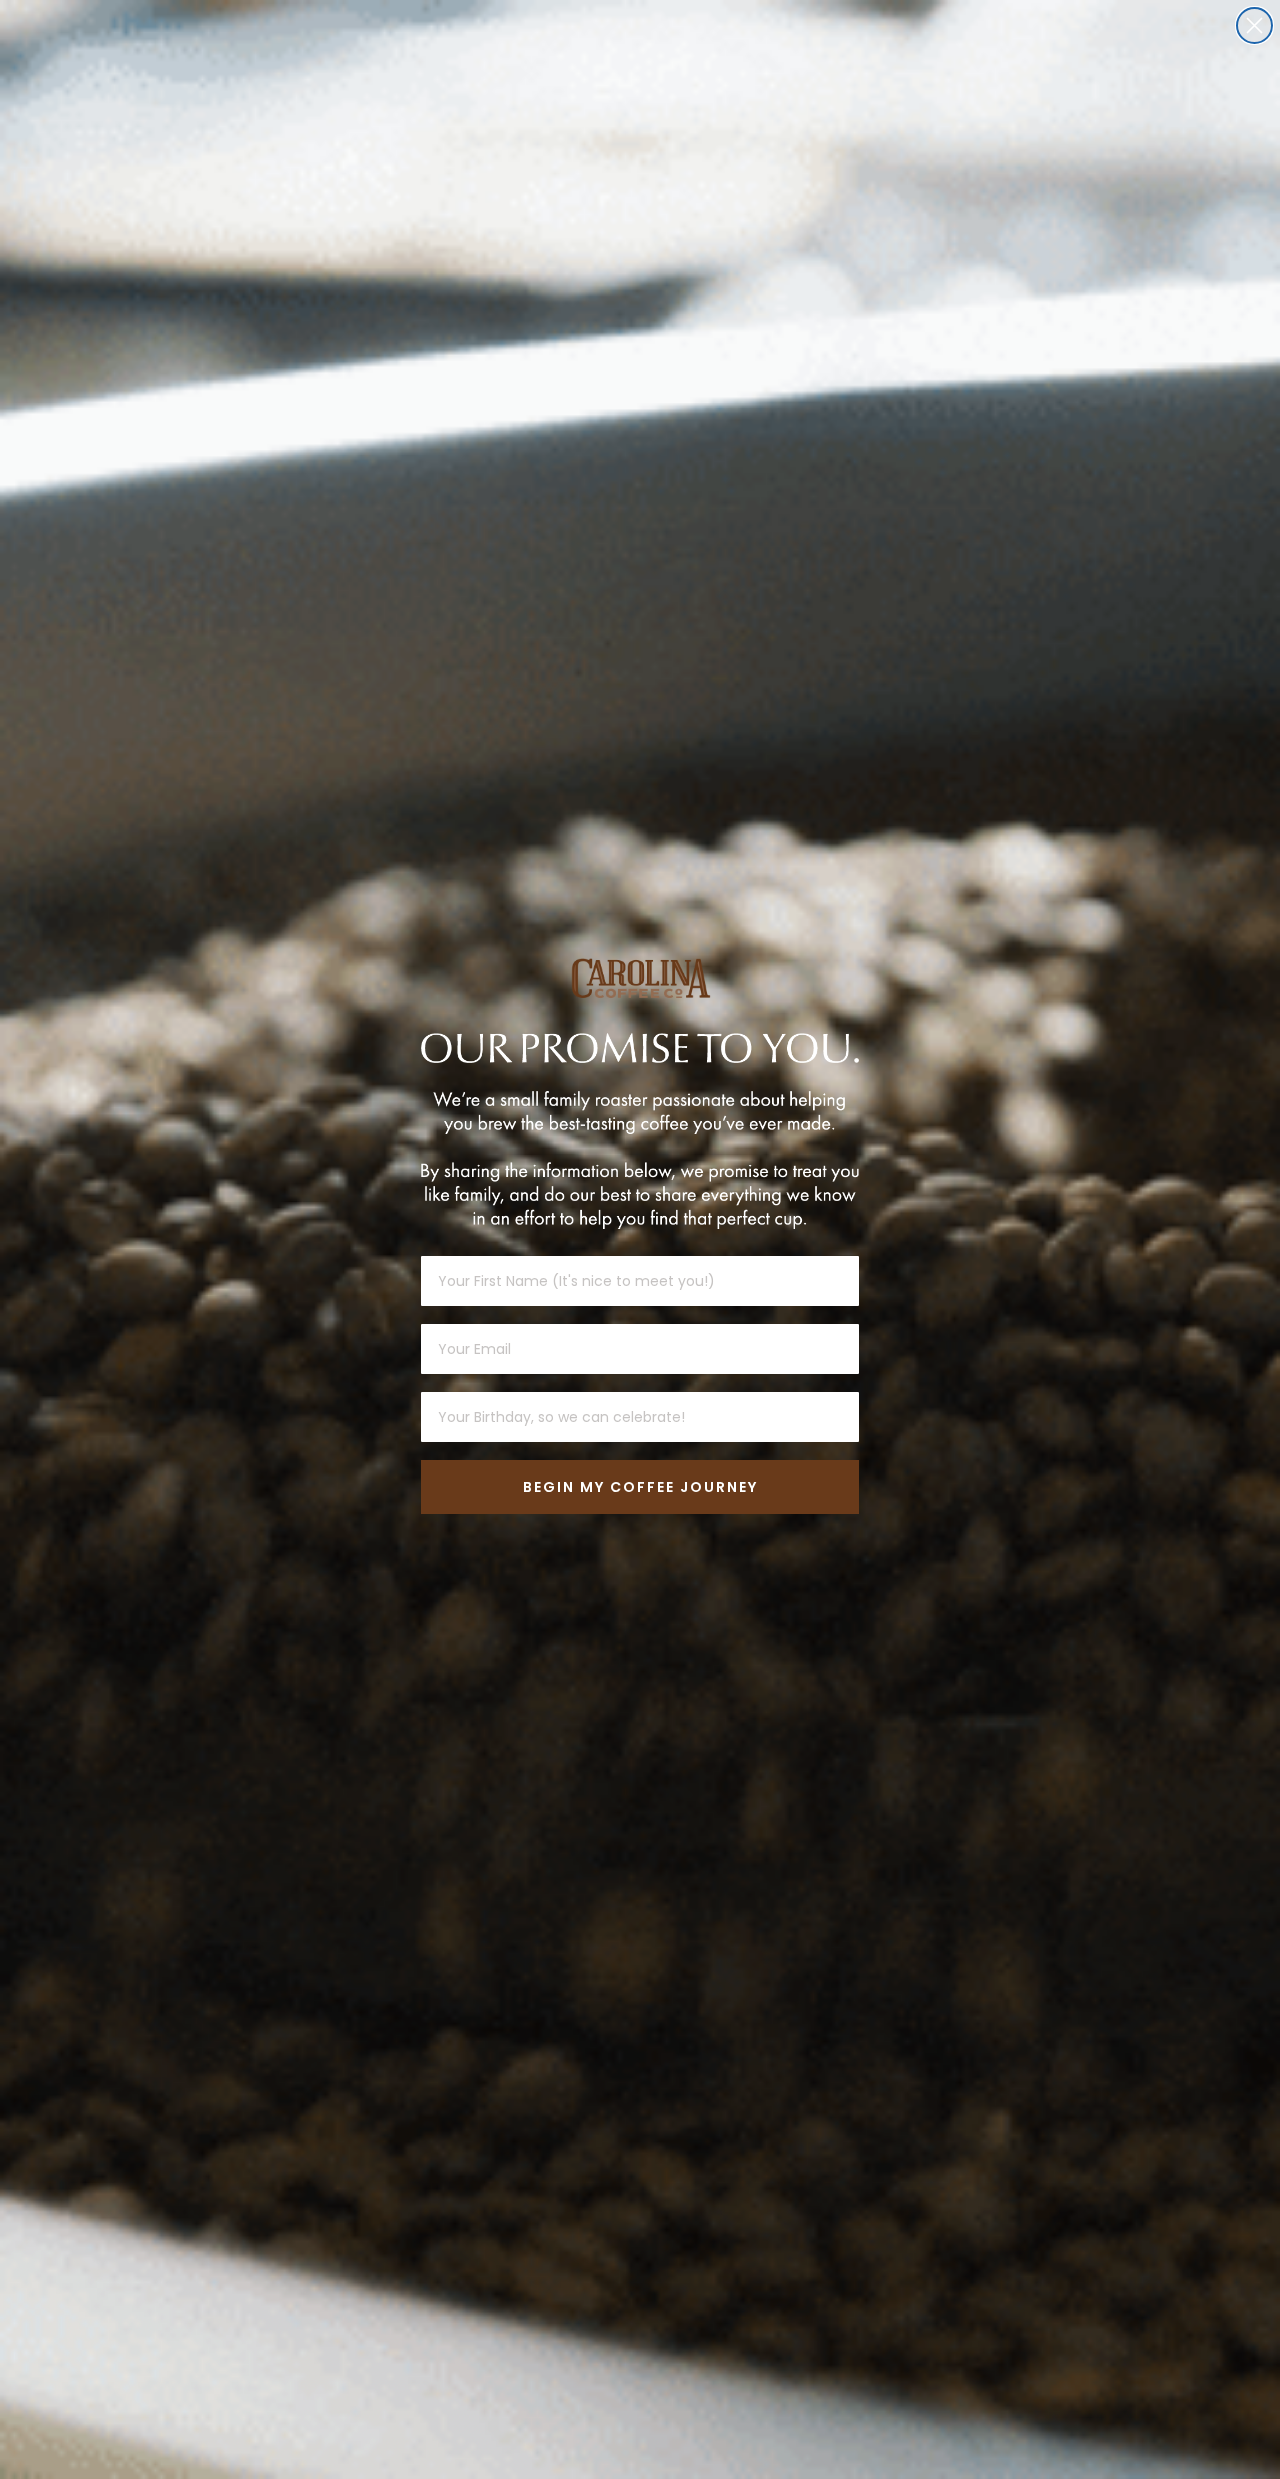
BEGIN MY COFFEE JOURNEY (640, 1487)
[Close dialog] (1254, 25)
